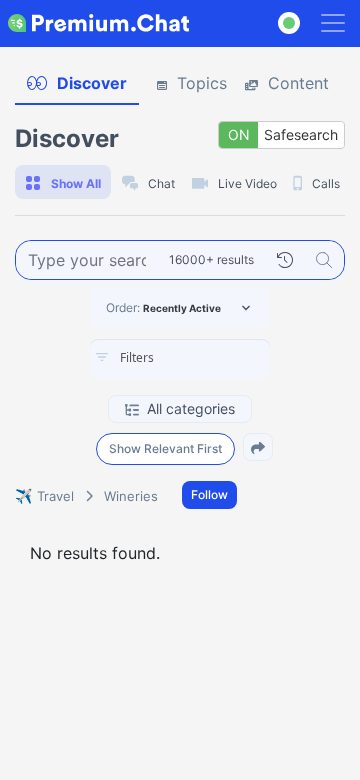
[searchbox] (210, 358)
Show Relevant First (165, 448)
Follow (209, 494)
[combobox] (180, 359)
